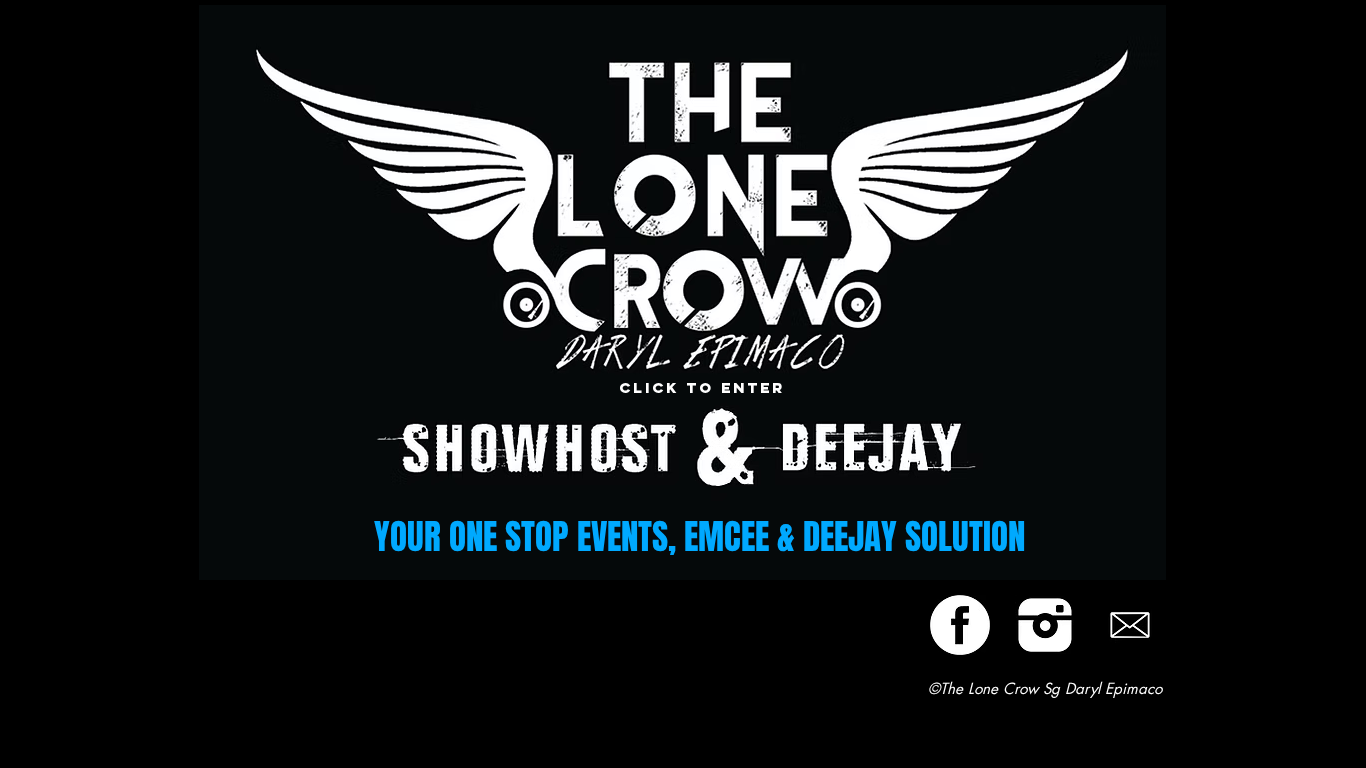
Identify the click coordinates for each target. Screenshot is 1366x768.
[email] (1130, 625)
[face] (960, 625)
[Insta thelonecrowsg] (1045, 625)
